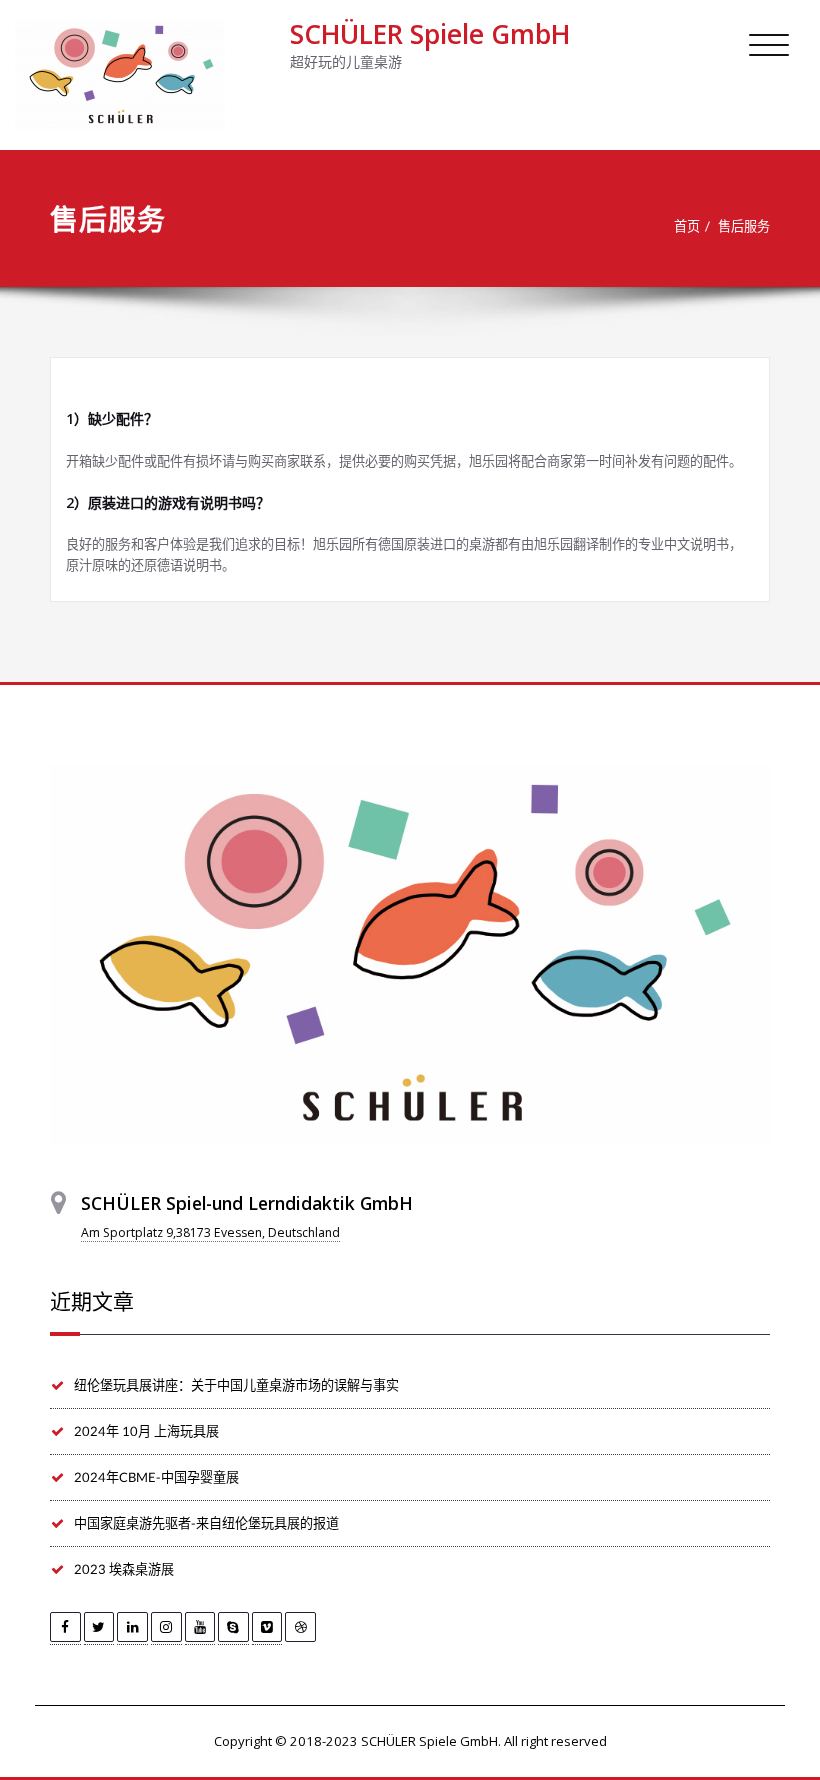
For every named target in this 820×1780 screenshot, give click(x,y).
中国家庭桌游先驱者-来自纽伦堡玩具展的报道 (206, 1523)
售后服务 (744, 226)
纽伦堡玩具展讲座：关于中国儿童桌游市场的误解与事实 (236, 1385)
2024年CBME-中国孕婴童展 (156, 1477)
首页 (687, 226)
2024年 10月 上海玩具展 (146, 1431)
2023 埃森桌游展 (124, 1569)
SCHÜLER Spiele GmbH (430, 34)
